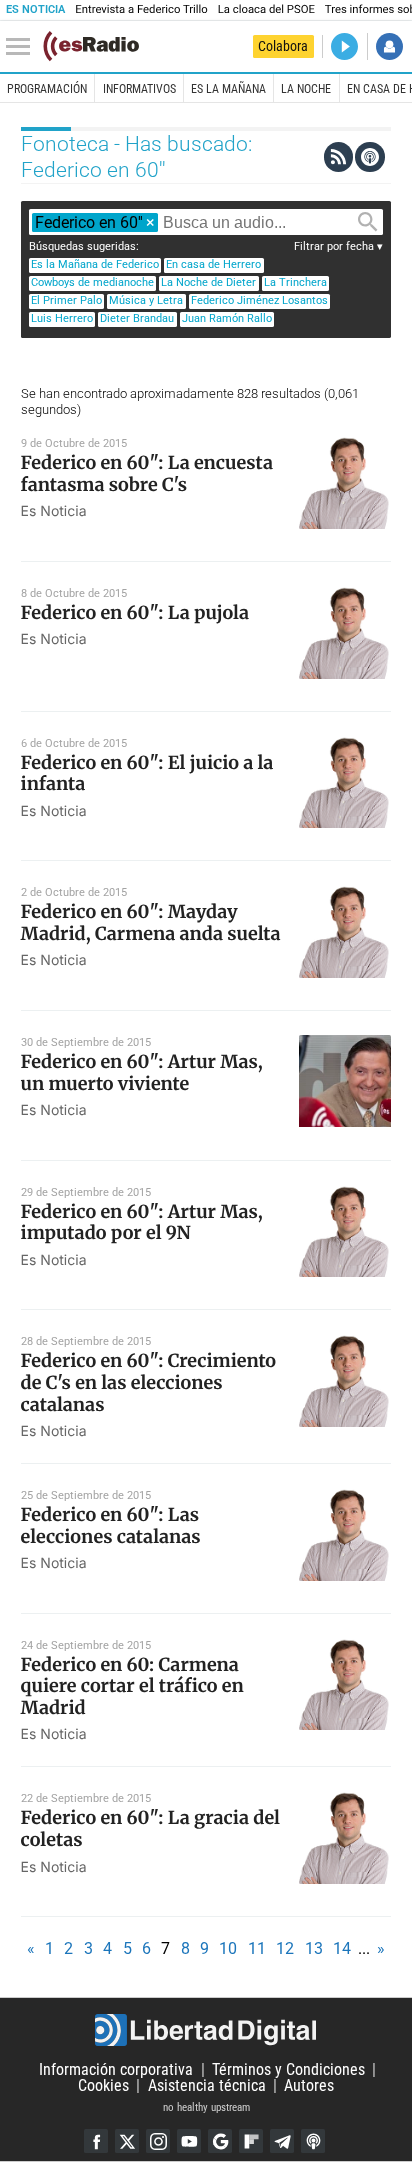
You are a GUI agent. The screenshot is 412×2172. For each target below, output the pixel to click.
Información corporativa (116, 2069)
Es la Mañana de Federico (95, 264)
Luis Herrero (62, 318)
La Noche (306, 89)
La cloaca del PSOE (266, 9)
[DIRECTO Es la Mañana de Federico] (344, 46)
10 (228, 1948)
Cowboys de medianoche (92, 282)
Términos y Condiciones (288, 2069)
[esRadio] (91, 46)
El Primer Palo (66, 300)
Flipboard (251, 2141)
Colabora (283, 46)
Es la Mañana (228, 89)
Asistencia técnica (207, 2085)
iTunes (313, 2141)
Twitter (127, 2141)
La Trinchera (295, 282)
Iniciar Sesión (389, 46)
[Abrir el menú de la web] (23, 47)
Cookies (103, 2085)
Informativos (139, 89)
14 (342, 1948)
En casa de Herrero (213, 264)
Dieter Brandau (137, 318)
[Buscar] (368, 222)
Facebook (96, 2141)
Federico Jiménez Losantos (259, 300)
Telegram (282, 2141)
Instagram (158, 2141)
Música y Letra (146, 300)
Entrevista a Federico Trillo (141, 9)
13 (314, 1948)
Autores (309, 2085)
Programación (47, 89)
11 (257, 1948)
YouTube (189, 2141)
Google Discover (220, 2141)
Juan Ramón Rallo (227, 318)
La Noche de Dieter (208, 282)
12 (285, 1948)
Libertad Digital (206, 2030)
